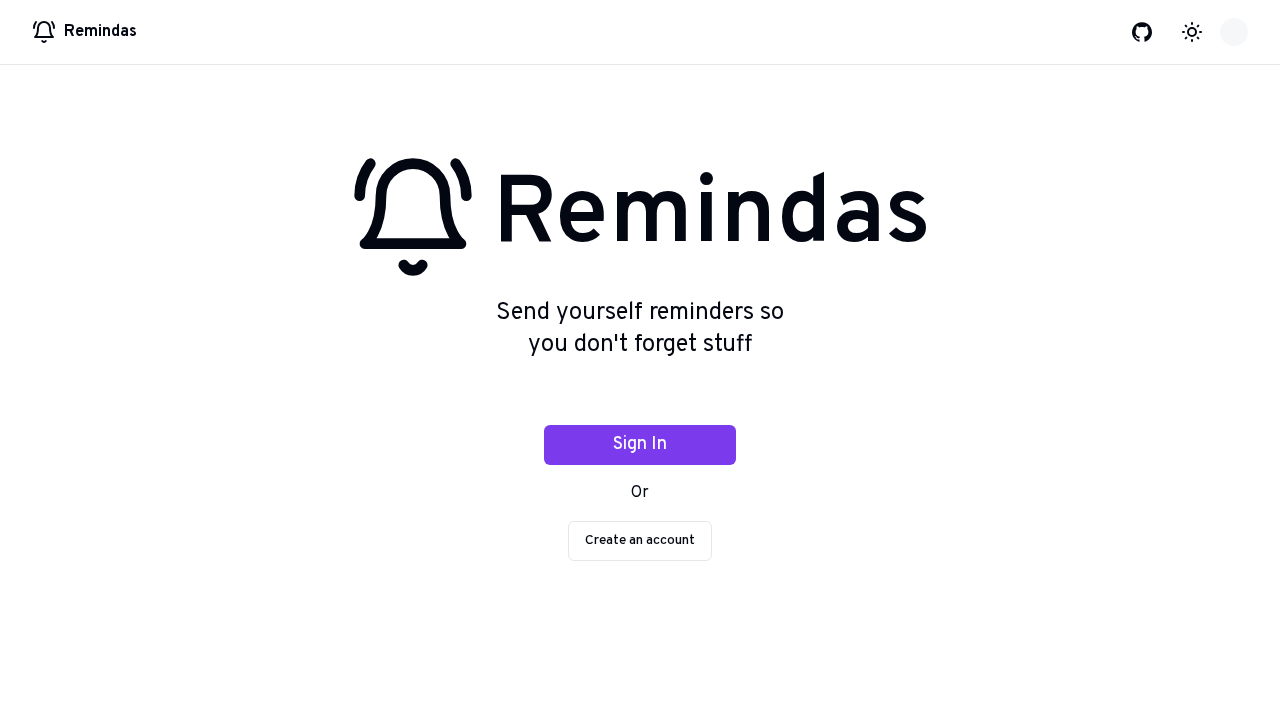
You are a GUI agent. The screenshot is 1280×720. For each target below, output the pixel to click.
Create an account (640, 540)
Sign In (640, 444)
